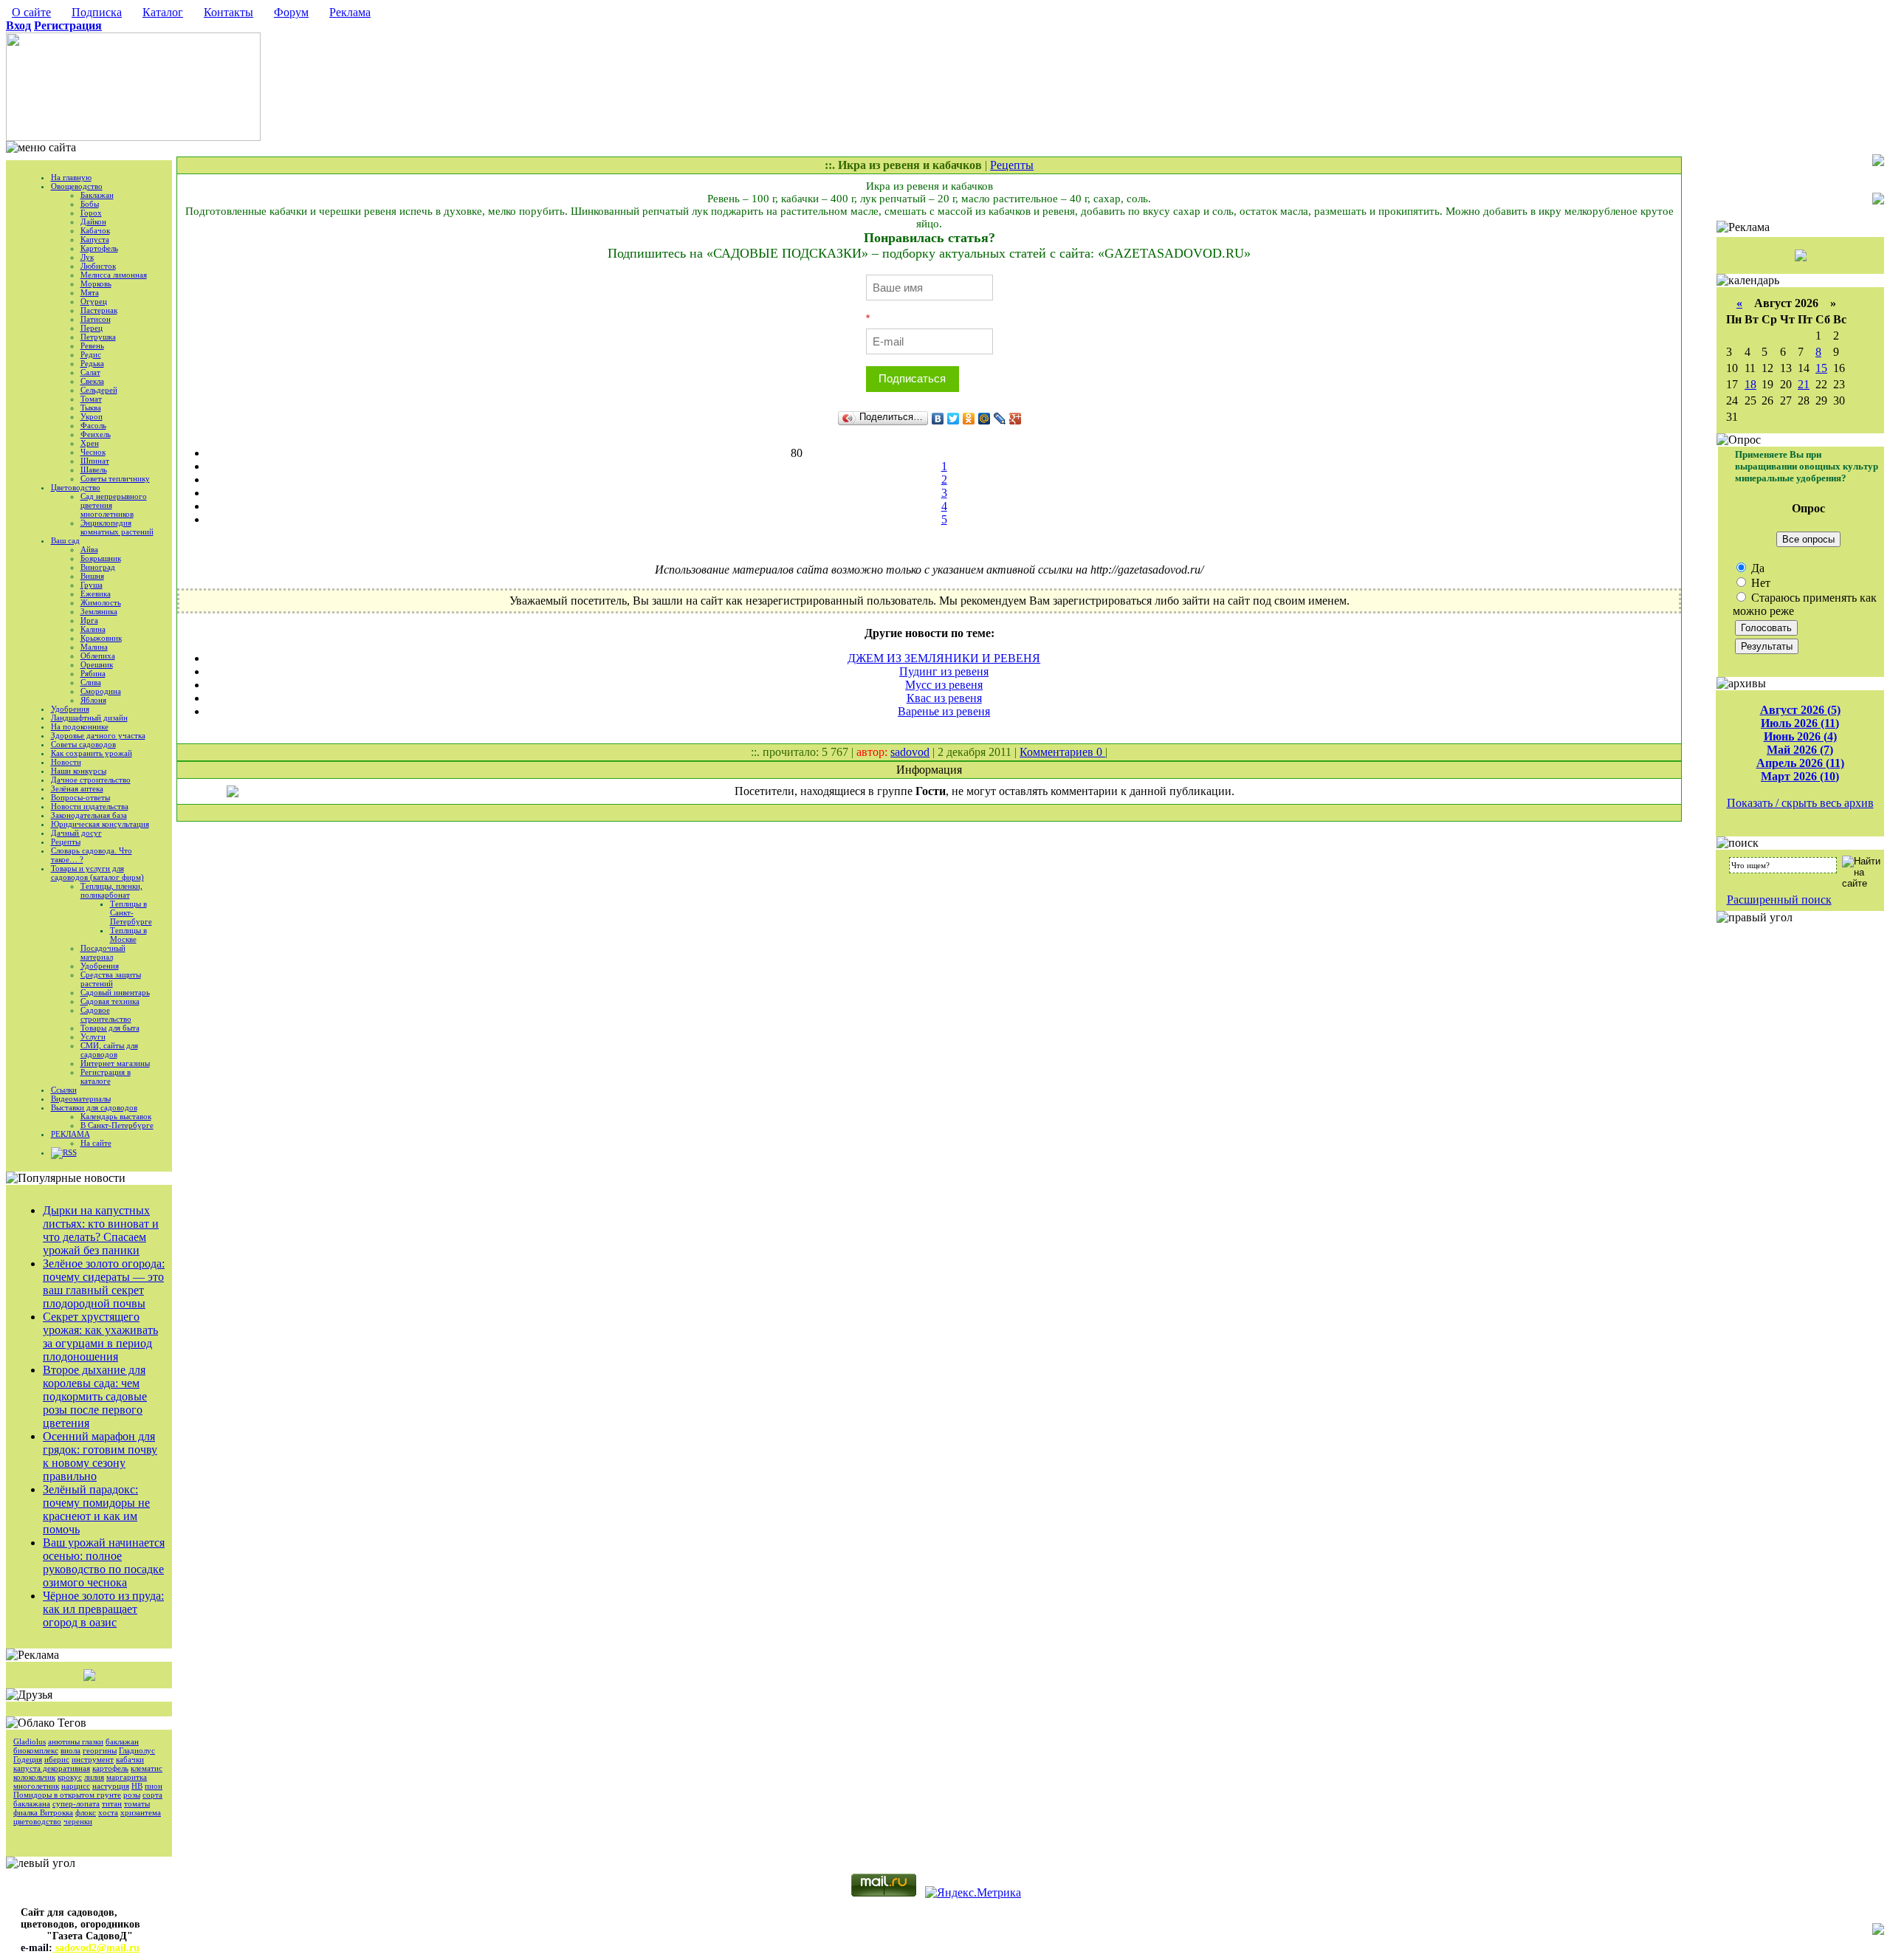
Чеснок (93, 452)
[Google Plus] (1016, 419)
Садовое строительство (106, 1014)
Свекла (92, 381)
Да (1756, 568)
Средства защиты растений (111, 979)
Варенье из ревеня (944, 711)
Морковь (96, 283)
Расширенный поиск (1779, 900)
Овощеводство (77, 186)
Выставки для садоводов (94, 1107)
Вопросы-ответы (80, 797)
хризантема (141, 1812)
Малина (94, 647)
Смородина (101, 691)
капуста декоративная (52, 1768)
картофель (110, 1768)
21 (1804, 384)
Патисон (96, 319)
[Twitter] (953, 419)
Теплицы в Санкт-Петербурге (131, 912)
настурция (111, 1786)
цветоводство (37, 1821)
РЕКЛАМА (71, 1134)
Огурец (94, 301)
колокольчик (34, 1777)
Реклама (350, 12)
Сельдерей (99, 390)
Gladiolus (30, 1741)
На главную (71, 177)
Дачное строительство (91, 780)
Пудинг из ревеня (944, 671)
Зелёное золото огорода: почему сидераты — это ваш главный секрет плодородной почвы (104, 1283)
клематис (147, 1768)
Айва (89, 549)
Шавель (94, 470)
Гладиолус (137, 1750)
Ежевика (96, 594)
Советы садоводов (83, 744)
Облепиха (98, 656)
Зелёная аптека (77, 788)
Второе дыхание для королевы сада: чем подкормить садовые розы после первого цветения (95, 1396)
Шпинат (95, 461)
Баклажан (97, 195)
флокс (86, 1812)
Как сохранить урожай (92, 753)
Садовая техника (110, 1001)
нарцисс (76, 1786)
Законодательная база (89, 815)
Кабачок (95, 230)
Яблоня (93, 700)
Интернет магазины (115, 1063)
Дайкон (93, 221)
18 (1750, 384)
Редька (92, 363)
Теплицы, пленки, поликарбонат (111, 890)
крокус (70, 1777)
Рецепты (66, 842)
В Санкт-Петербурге (117, 1125)
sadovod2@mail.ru (96, 1948)
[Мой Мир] (984, 419)
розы (132, 1795)
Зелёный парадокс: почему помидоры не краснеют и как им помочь (96, 1509)
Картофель (99, 248)
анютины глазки (76, 1741)
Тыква (91, 408)
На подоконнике (80, 726)
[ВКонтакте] (938, 419)
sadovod (910, 752)
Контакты (228, 12)
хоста (108, 1812)
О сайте (31, 12)
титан (112, 1803)
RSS (70, 1152)
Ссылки (64, 1090)
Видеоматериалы (81, 1098)
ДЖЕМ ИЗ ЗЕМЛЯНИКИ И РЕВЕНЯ (944, 658)
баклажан (122, 1741)
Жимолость (101, 602)
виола (71, 1750)
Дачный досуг (76, 833)
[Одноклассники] (969, 419)
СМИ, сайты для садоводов (109, 1050)
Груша (92, 585)
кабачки (130, 1759)
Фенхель (96, 434)
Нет (1759, 583)
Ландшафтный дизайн (89, 718)
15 (1821, 368)
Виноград (98, 567)
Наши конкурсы (79, 771)
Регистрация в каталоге (106, 1076)
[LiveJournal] (1000, 419)
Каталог (163, 12)
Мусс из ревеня (944, 685)
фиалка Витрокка (43, 1812)
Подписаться (912, 378)
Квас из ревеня (944, 698)
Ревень (92, 345)
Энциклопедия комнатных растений (117, 527)
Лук (87, 257)
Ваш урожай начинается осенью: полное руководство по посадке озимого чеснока (104, 1562)
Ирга (89, 620)
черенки (78, 1821)
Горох (91, 213)
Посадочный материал (103, 952)
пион (154, 1786)
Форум (291, 12)
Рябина (93, 673)
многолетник (36, 1786)
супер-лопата (76, 1803)
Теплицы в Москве (128, 935)
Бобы (90, 204)
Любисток (98, 266)
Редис (91, 354)
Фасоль (93, 425)
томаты (137, 1803)
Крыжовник (101, 638)
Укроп (92, 416)
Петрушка (98, 337)
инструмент (93, 1759)
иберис (57, 1759)
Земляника (99, 611)
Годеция (28, 1759)
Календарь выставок (116, 1116)
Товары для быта (110, 1028)
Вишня (92, 576)
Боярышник (101, 558)
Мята (90, 292)
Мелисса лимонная (114, 275)
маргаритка (127, 1777)
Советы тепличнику (115, 478)
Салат (90, 372)
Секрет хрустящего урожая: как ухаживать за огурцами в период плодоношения (100, 1337)
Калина (93, 629)
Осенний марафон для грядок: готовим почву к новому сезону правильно (100, 1456)
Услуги (93, 1036)
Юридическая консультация (100, 824)
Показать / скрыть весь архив (1800, 803)
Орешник (97, 664)
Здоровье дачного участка (98, 735)
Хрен (90, 443)
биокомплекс (36, 1750)
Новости (66, 762)
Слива (91, 682)
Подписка (97, 12)
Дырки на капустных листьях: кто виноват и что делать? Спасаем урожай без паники (101, 1230)
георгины (100, 1750)
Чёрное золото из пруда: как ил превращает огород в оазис (103, 1609)
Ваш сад (65, 540)
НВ (137, 1786)
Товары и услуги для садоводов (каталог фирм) (97, 873)
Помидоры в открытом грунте (67, 1795)
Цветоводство (76, 487)
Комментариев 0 (1062, 752)
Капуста (95, 239)
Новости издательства (90, 806)
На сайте (96, 1143)
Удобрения (70, 709)
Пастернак (99, 310)
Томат (91, 399)
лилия (94, 1777)
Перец (92, 328)
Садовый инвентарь (115, 992)
